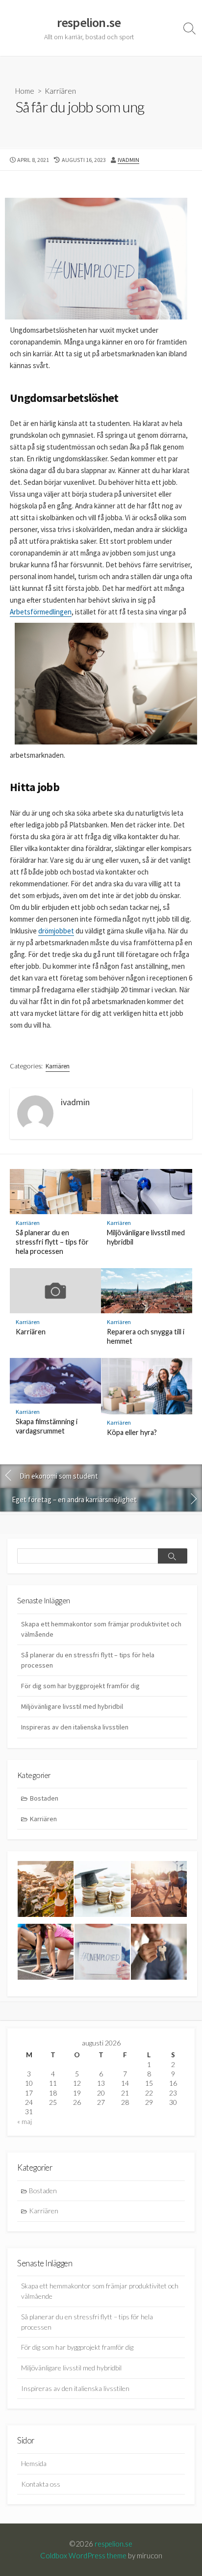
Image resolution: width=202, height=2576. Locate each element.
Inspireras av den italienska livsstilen (75, 1727)
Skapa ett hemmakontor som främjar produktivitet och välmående (101, 1629)
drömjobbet (56, 931)
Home (25, 91)
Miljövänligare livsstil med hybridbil (146, 1237)
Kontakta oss (41, 2484)
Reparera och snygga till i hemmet (146, 1336)
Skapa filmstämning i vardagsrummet (47, 1426)
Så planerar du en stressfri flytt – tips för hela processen (52, 1242)
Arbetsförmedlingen (41, 612)
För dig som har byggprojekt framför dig (80, 1686)
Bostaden (44, 1798)
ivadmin (128, 160)
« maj (25, 2121)
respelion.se (114, 2544)
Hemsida (34, 2463)
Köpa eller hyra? (132, 1432)
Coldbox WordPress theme (83, 2555)
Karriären (60, 91)
